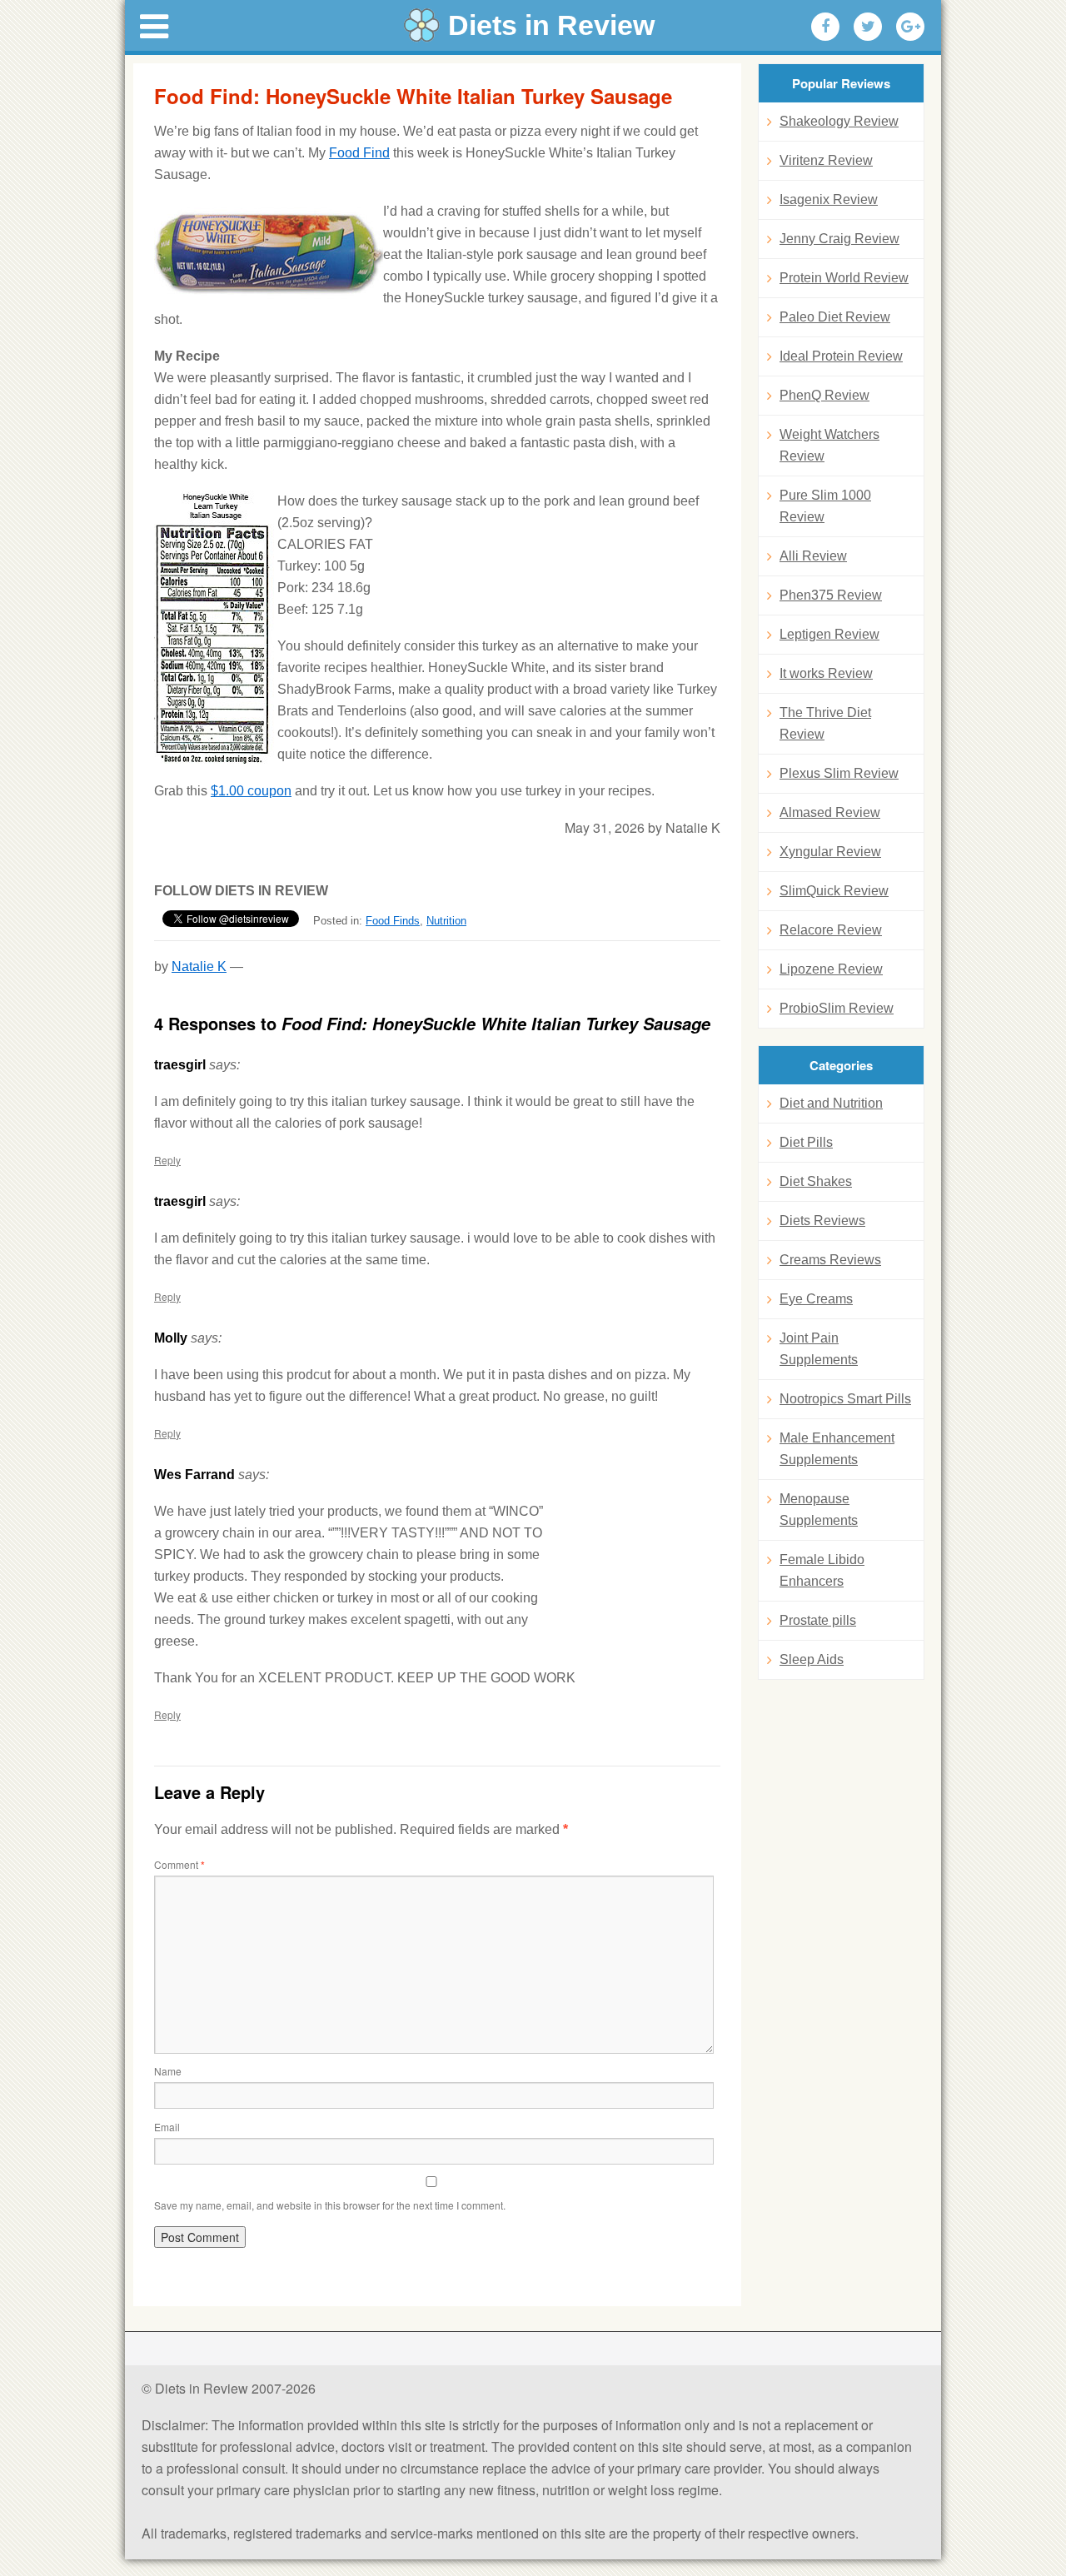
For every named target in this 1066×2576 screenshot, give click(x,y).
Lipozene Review (831, 969)
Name (168, 2071)
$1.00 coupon (251, 791)
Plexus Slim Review (839, 773)
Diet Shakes (816, 1181)
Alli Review (813, 556)
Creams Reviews (830, 1260)
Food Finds (393, 921)
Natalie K (199, 967)
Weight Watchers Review (829, 445)
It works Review (826, 673)
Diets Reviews (822, 1221)
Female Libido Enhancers (822, 1570)
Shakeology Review (839, 121)
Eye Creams (816, 1299)
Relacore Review (831, 930)
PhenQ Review (824, 395)
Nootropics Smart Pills (845, 1399)
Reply (167, 1160)
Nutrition (446, 921)
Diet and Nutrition (831, 1103)
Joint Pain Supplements (819, 1349)
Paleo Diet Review (835, 317)
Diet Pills (806, 1142)
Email (167, 2127)
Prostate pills (818, 1620)
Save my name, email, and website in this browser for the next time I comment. (330, 2205)
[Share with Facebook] (825, 27)
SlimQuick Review (834, 891)
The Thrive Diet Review (825, 723)
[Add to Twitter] (868, 27)
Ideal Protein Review (841, 356)
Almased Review (830, 812)
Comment (179, 1864)
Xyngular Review (830, 852)
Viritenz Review (826, 160)
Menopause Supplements (819, 1510)
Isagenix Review (829, 199)
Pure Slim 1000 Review (825, 506)
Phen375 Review (831, 595)
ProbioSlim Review (837, 1008)
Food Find (359, 153)
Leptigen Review (829, 634)
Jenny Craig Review (839, 239)
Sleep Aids (812, 1659)
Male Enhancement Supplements (837, 1449)
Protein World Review (844, 278)
